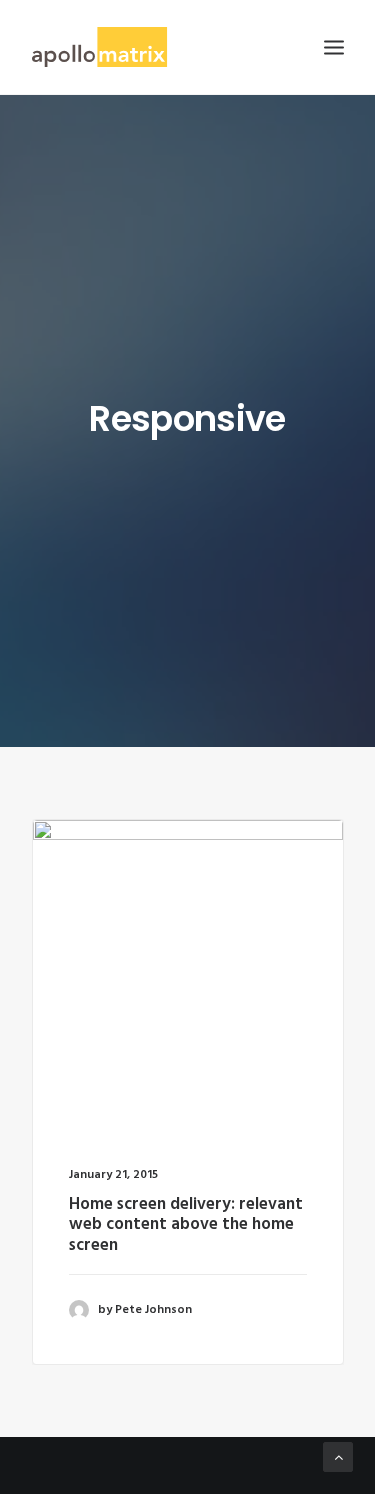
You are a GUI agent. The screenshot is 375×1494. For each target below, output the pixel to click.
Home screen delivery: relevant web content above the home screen (186, 1225)
